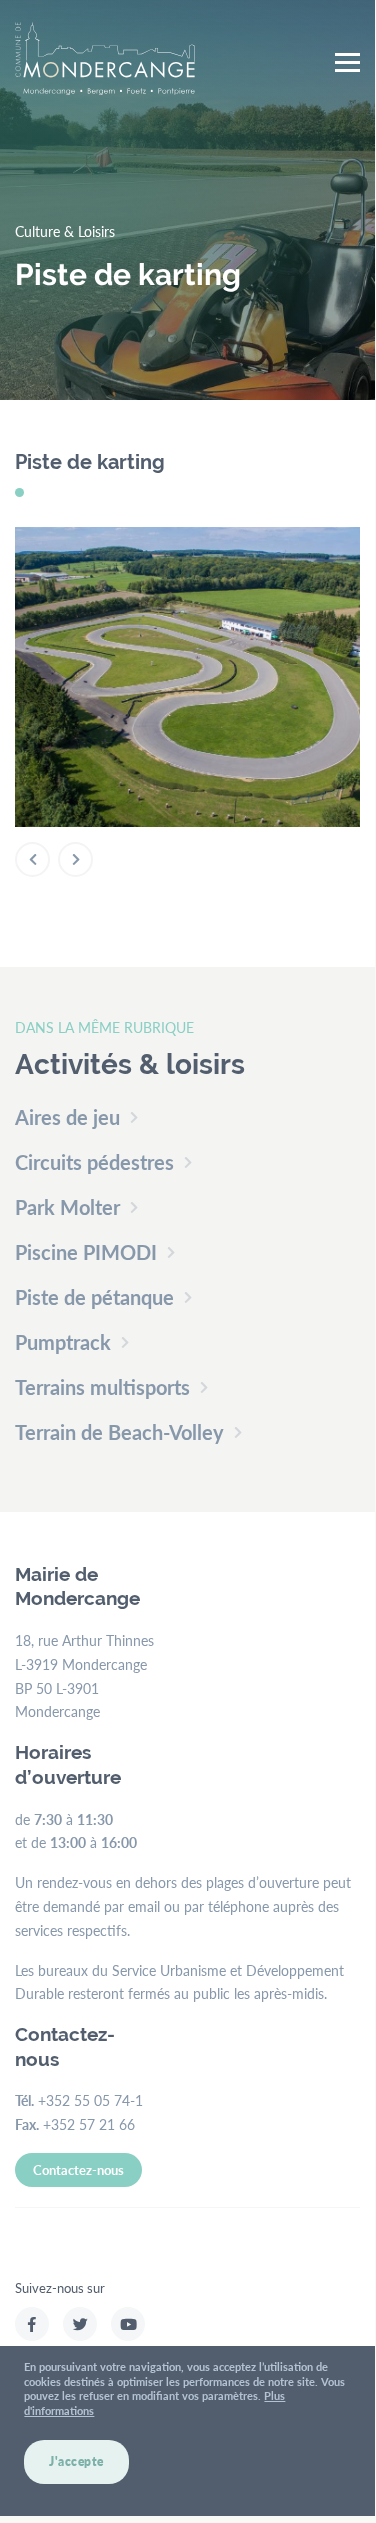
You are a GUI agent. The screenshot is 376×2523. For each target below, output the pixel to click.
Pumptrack (63, 1342)
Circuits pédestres (94, 1162)
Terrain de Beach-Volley (119, 1432)
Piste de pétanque (94, 1297)
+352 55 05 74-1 (90, 2100)
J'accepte (76, 2461)
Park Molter (67, 1207)
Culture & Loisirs (65, 231)
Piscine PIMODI (86, 1252)
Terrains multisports (102, 1387)
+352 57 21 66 (89, 2124)
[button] (32, 859)
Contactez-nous (78, 2169)
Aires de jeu (67, 1117)
